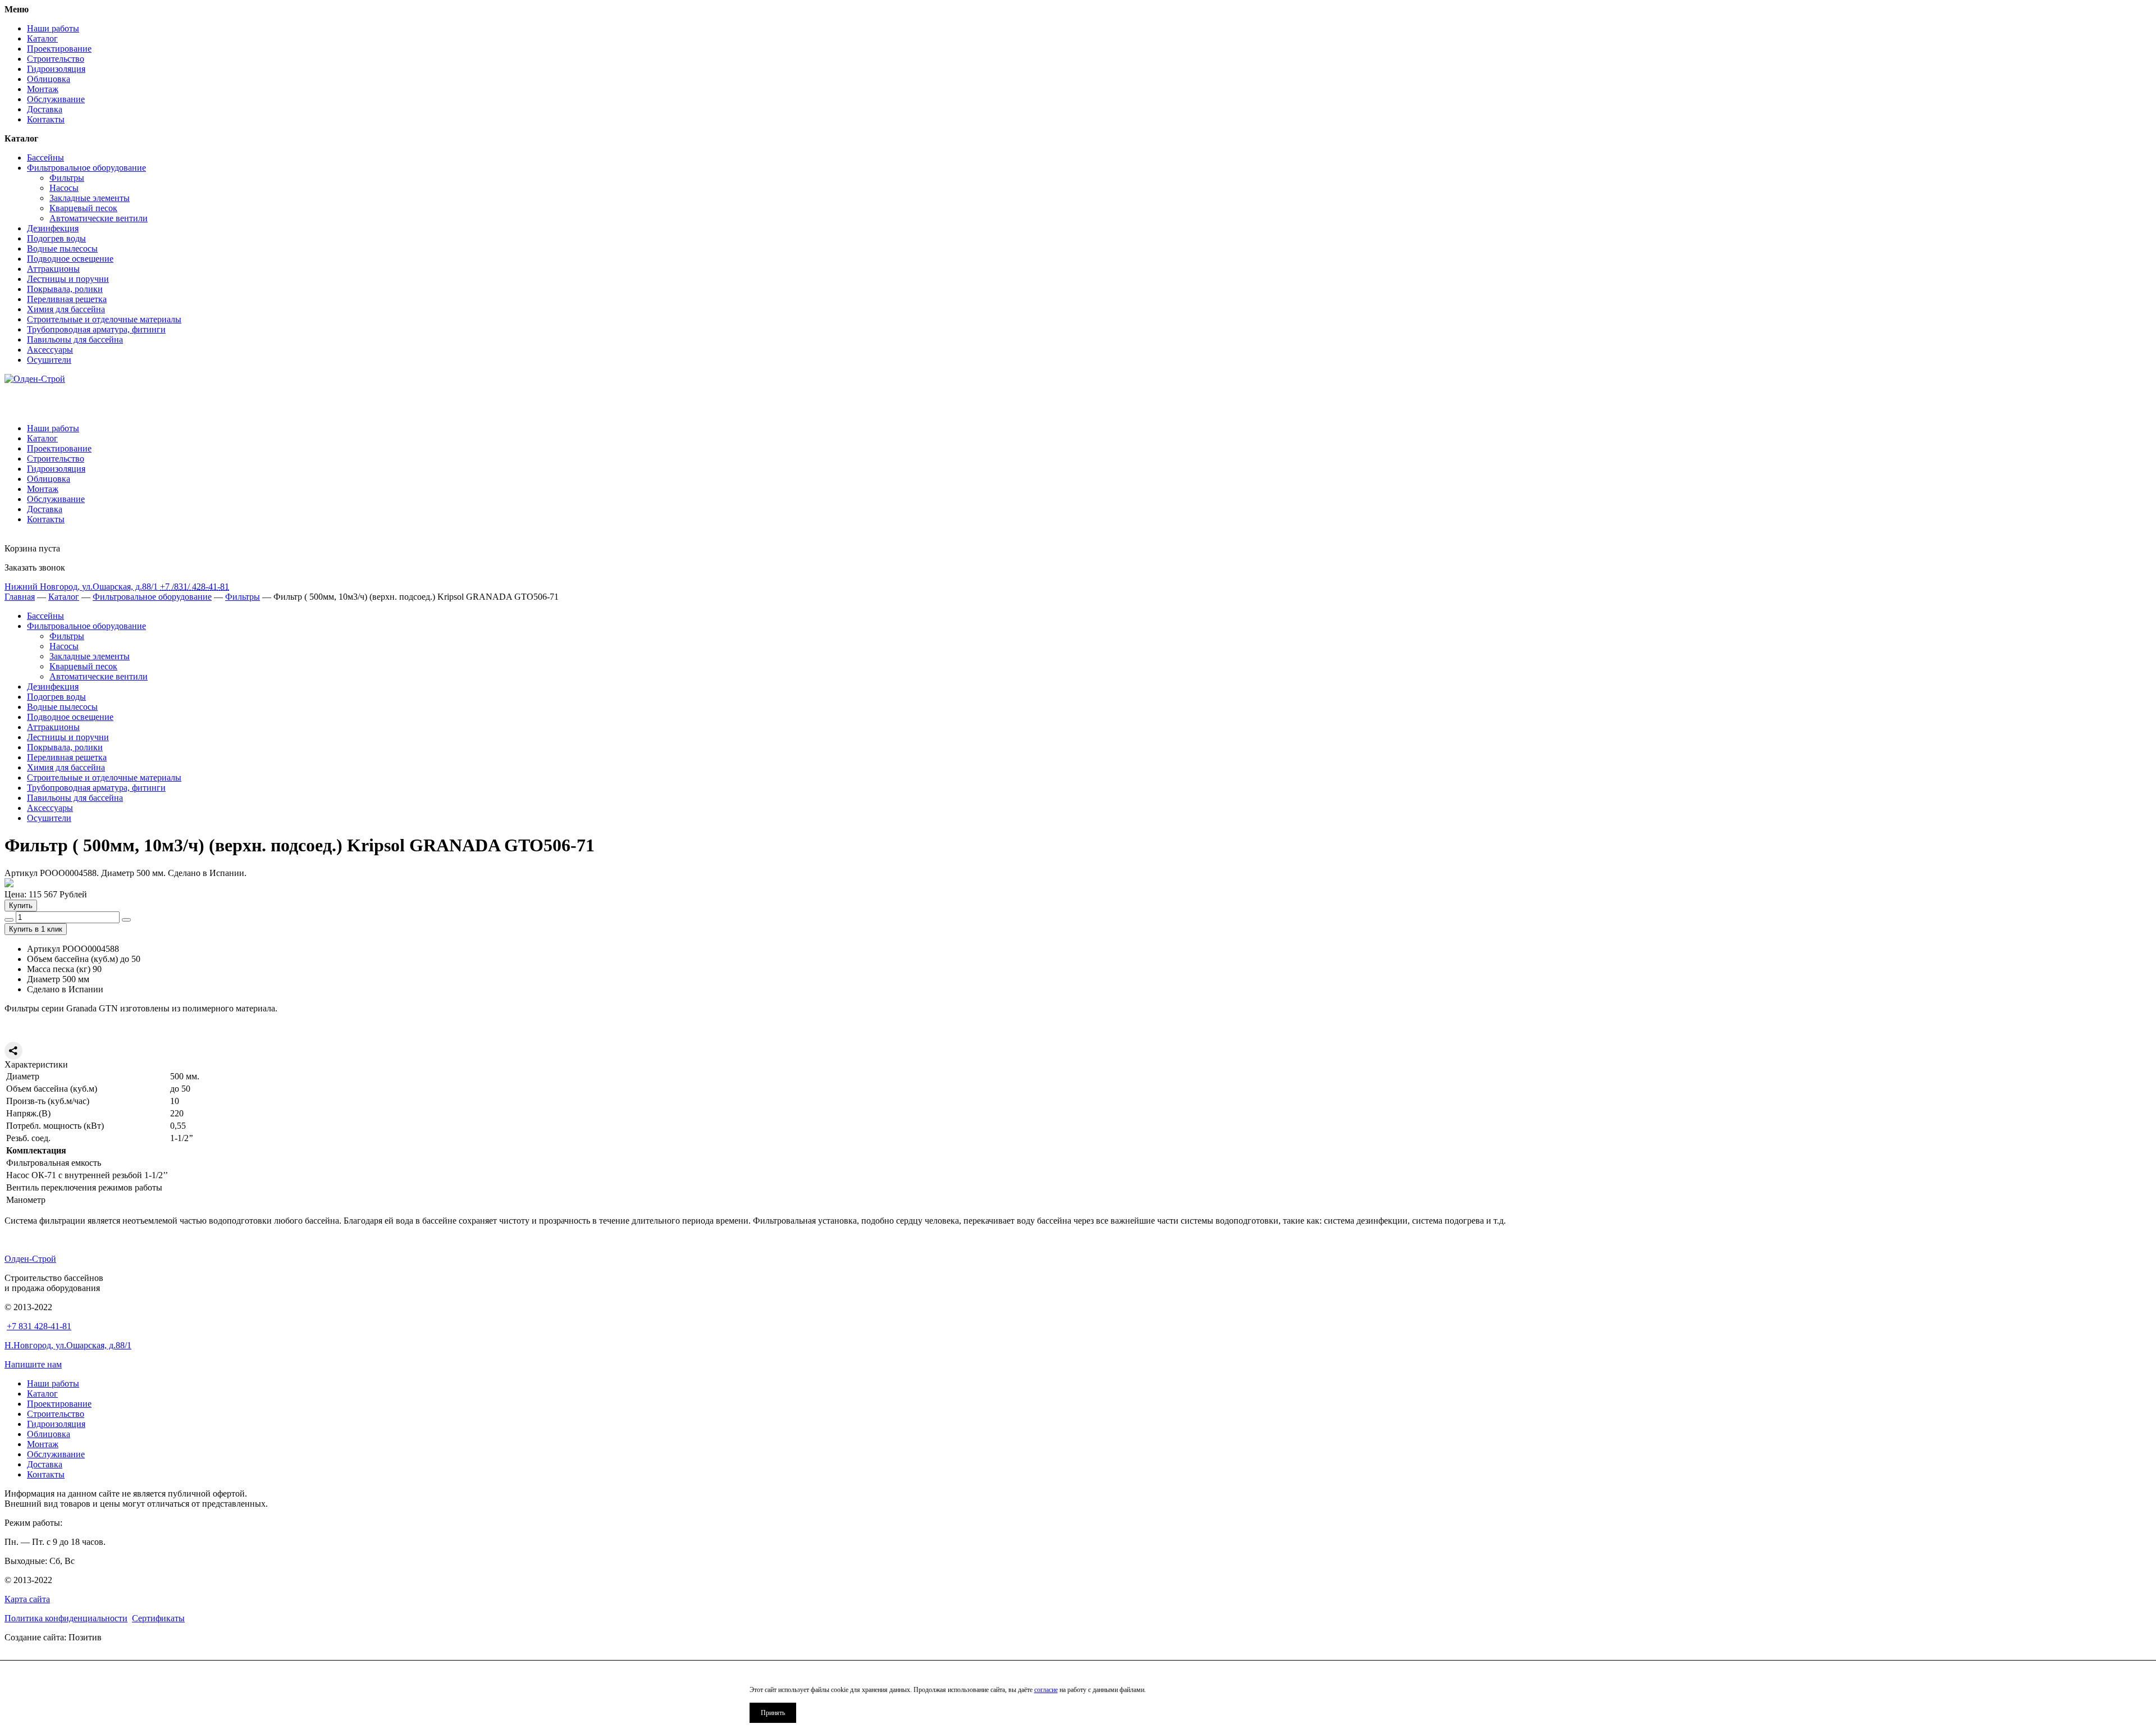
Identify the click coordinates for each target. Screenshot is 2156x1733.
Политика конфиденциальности (66, 1618)
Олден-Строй (30, 1259)
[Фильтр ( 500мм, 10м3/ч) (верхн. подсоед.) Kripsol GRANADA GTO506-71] (9, 884)
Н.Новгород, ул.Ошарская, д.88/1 (68, 1345)
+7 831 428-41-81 (39, 1326)
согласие (1046, 1690)
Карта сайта (27, 1599)
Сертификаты (158, 1618)
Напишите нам (33, 1364)
